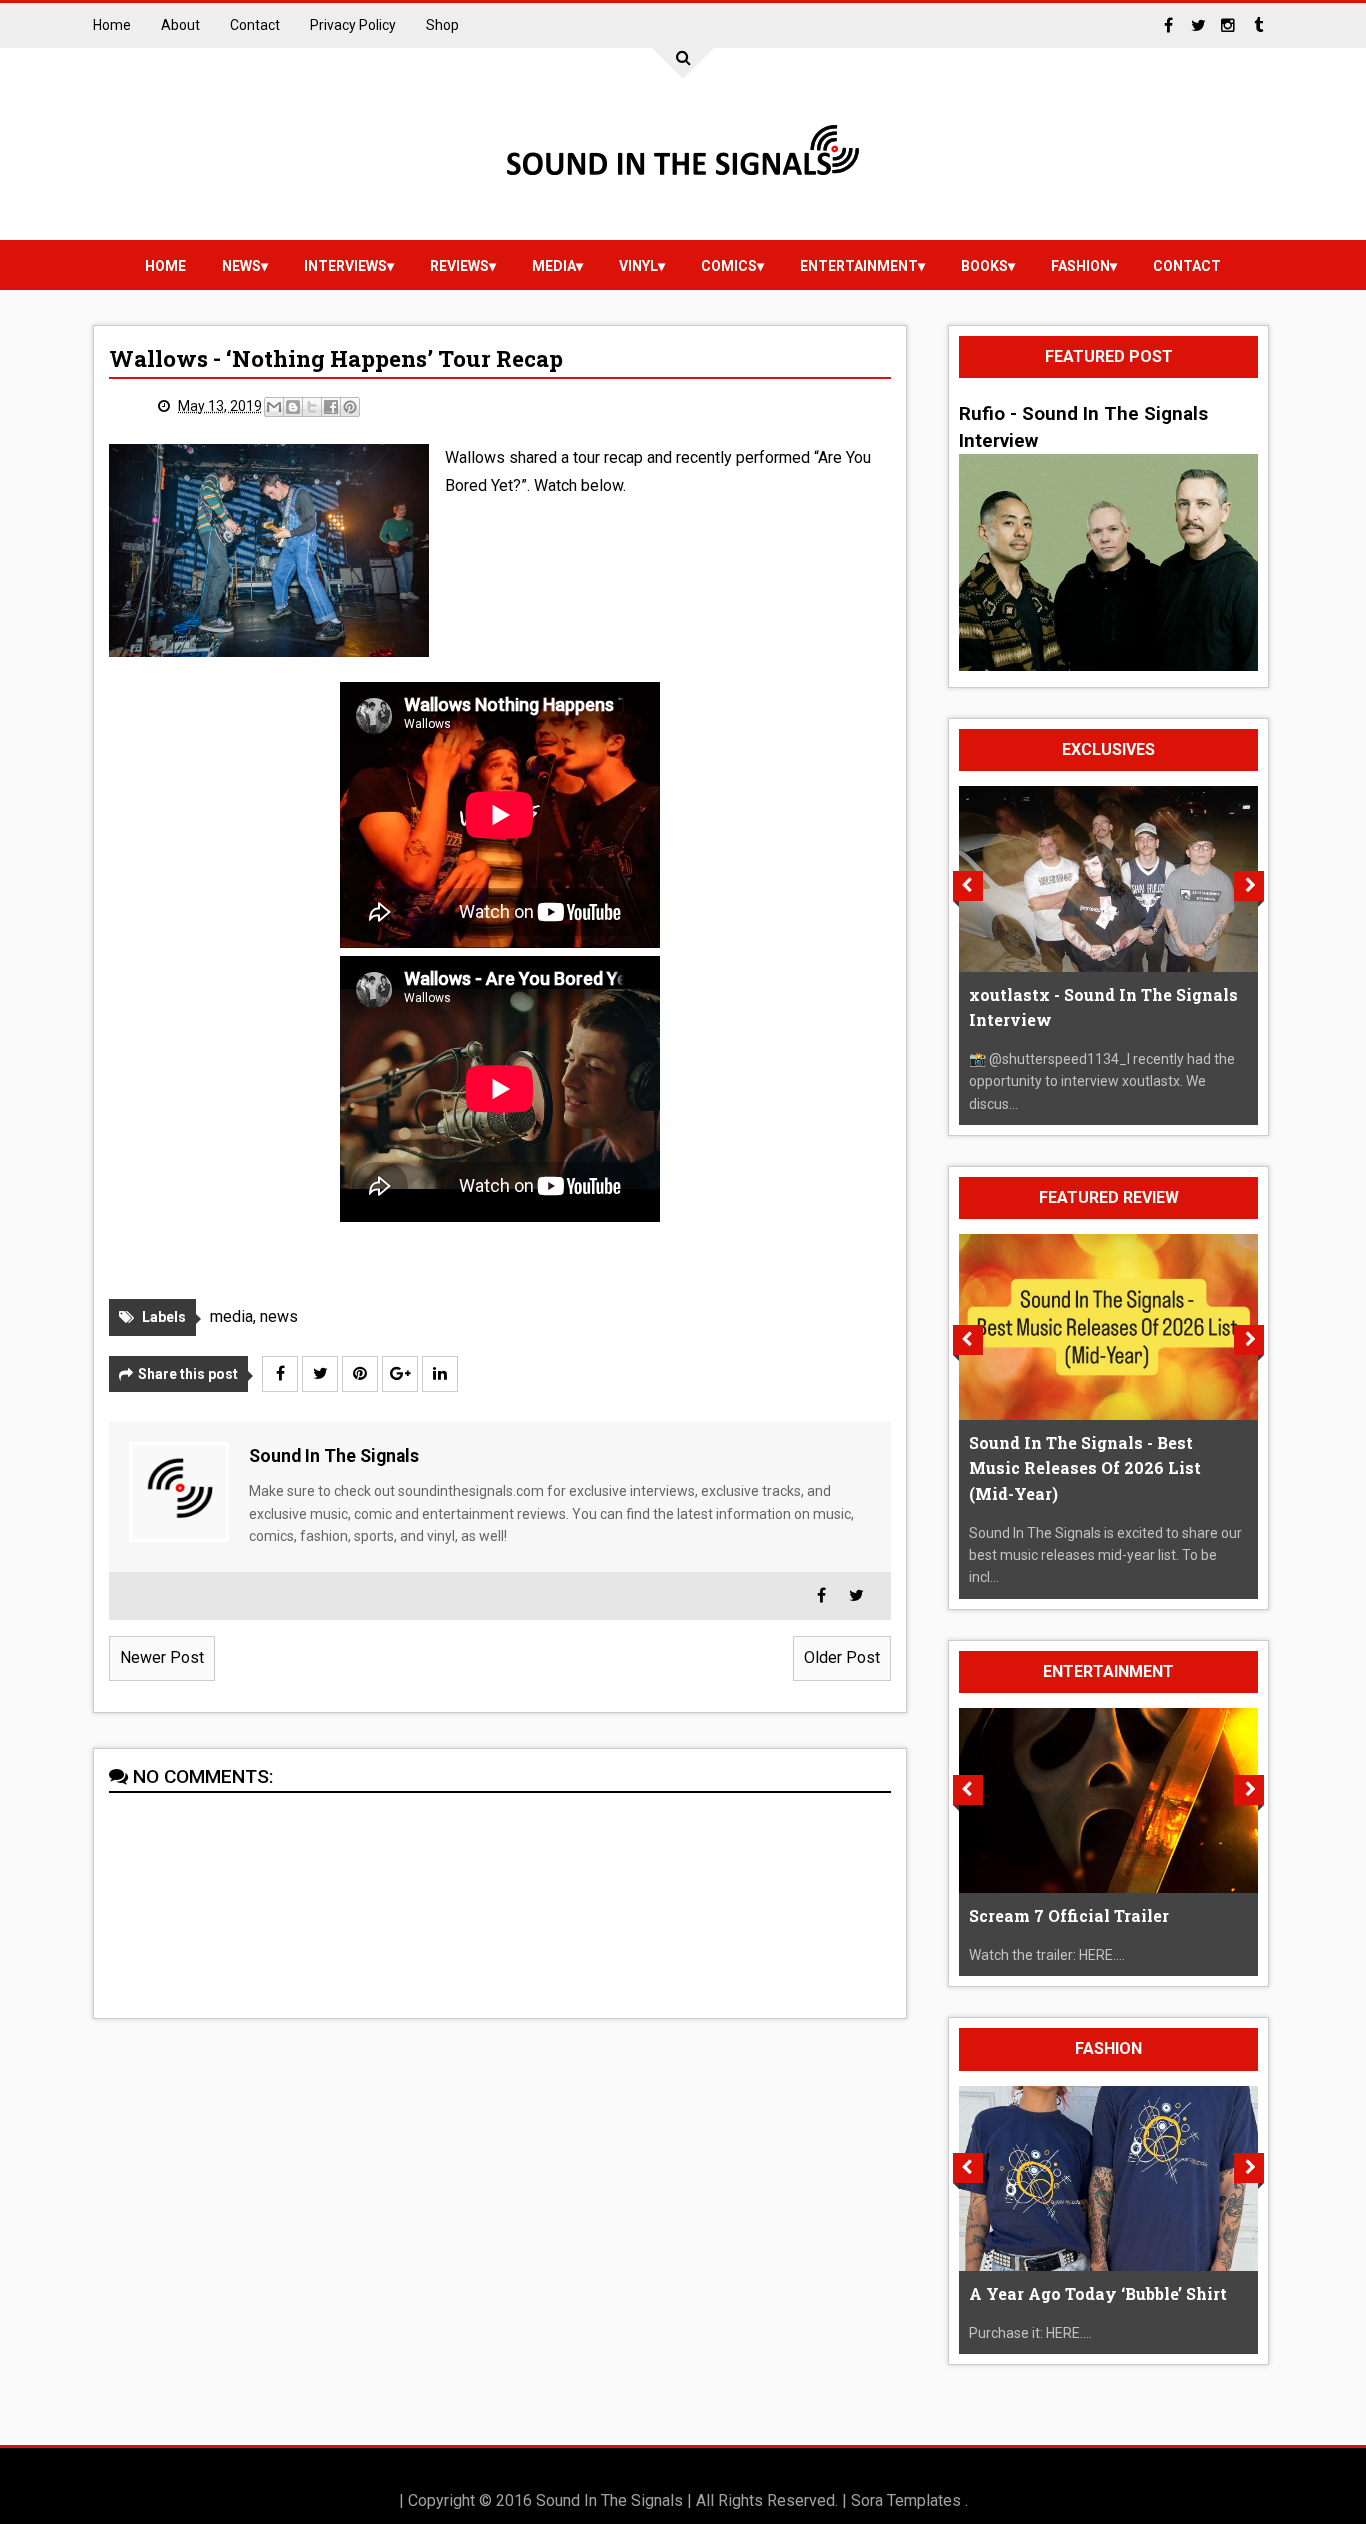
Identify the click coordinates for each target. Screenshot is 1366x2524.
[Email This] (274, 407)
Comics (729, 266)
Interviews (345, 266)
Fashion (1080, 266)
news (241, 266)
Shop (442, 25)
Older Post (842, 1657)
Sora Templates (906, 2500)
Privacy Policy (353, 25)
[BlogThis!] (293, 407)
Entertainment (859, 266)
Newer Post (162, 1657)
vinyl (638, 266)
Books (984, 266)
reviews (459, 266)
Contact (255, 25)
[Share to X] (312, 407)
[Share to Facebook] (331, 407)
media (554, 266)
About (180, 25)
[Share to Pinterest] (350, 407)
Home (112, 25)
